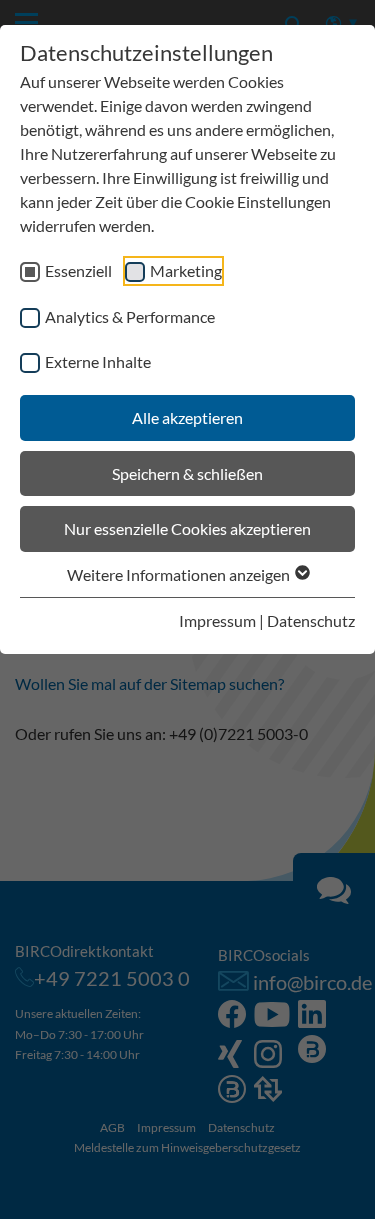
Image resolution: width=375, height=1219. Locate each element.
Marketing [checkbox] (186, 270)
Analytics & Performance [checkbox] (130, 316)
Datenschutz (311, 620)
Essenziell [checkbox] (78, 270)
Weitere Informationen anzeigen (180, 574)
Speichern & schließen (187, 473)
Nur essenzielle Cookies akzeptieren (187, 528)
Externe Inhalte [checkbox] (98, 361)
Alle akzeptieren (187, 417)
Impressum (217, 620)
